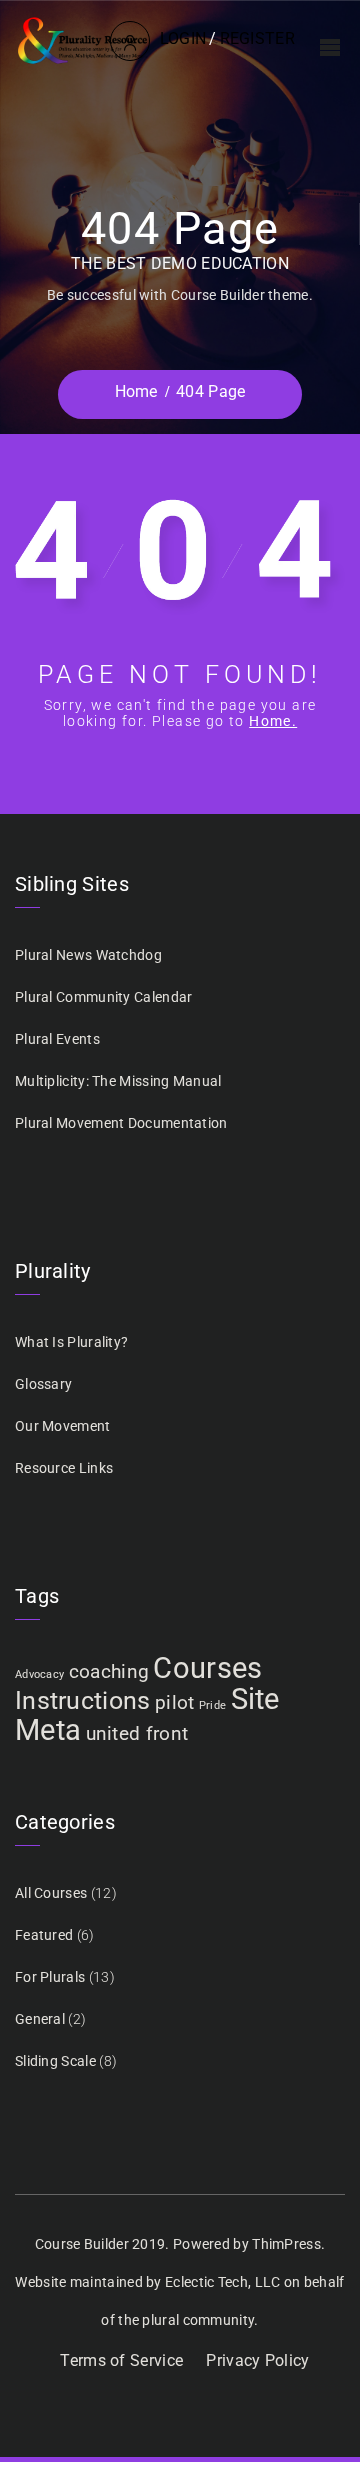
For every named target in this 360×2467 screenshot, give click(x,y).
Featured (44, 1935)
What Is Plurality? (71, 1342)
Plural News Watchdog (88, 955)
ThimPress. (288, 2244)
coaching (109, 1671)
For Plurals (50, 1977)
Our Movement (63, 1426)
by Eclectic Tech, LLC (213, 2282)
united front (137, 1733)
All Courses (51, 1893)
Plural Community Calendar (104, 997)
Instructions (83, 1700)
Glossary (43, 1384)
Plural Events (57, 1039)
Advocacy (39, 1674)
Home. (273, 721)
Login (183, 38)
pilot (175, 1702)
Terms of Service (121, 2360)
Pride (213, 1705)
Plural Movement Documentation (121, 1123)
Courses (207, 1668)
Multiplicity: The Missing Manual (118, 1081)
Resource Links (64, 1468)
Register (257, 38)
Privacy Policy (257, 2360)
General (40, 2019)
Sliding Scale (55, 2061)
